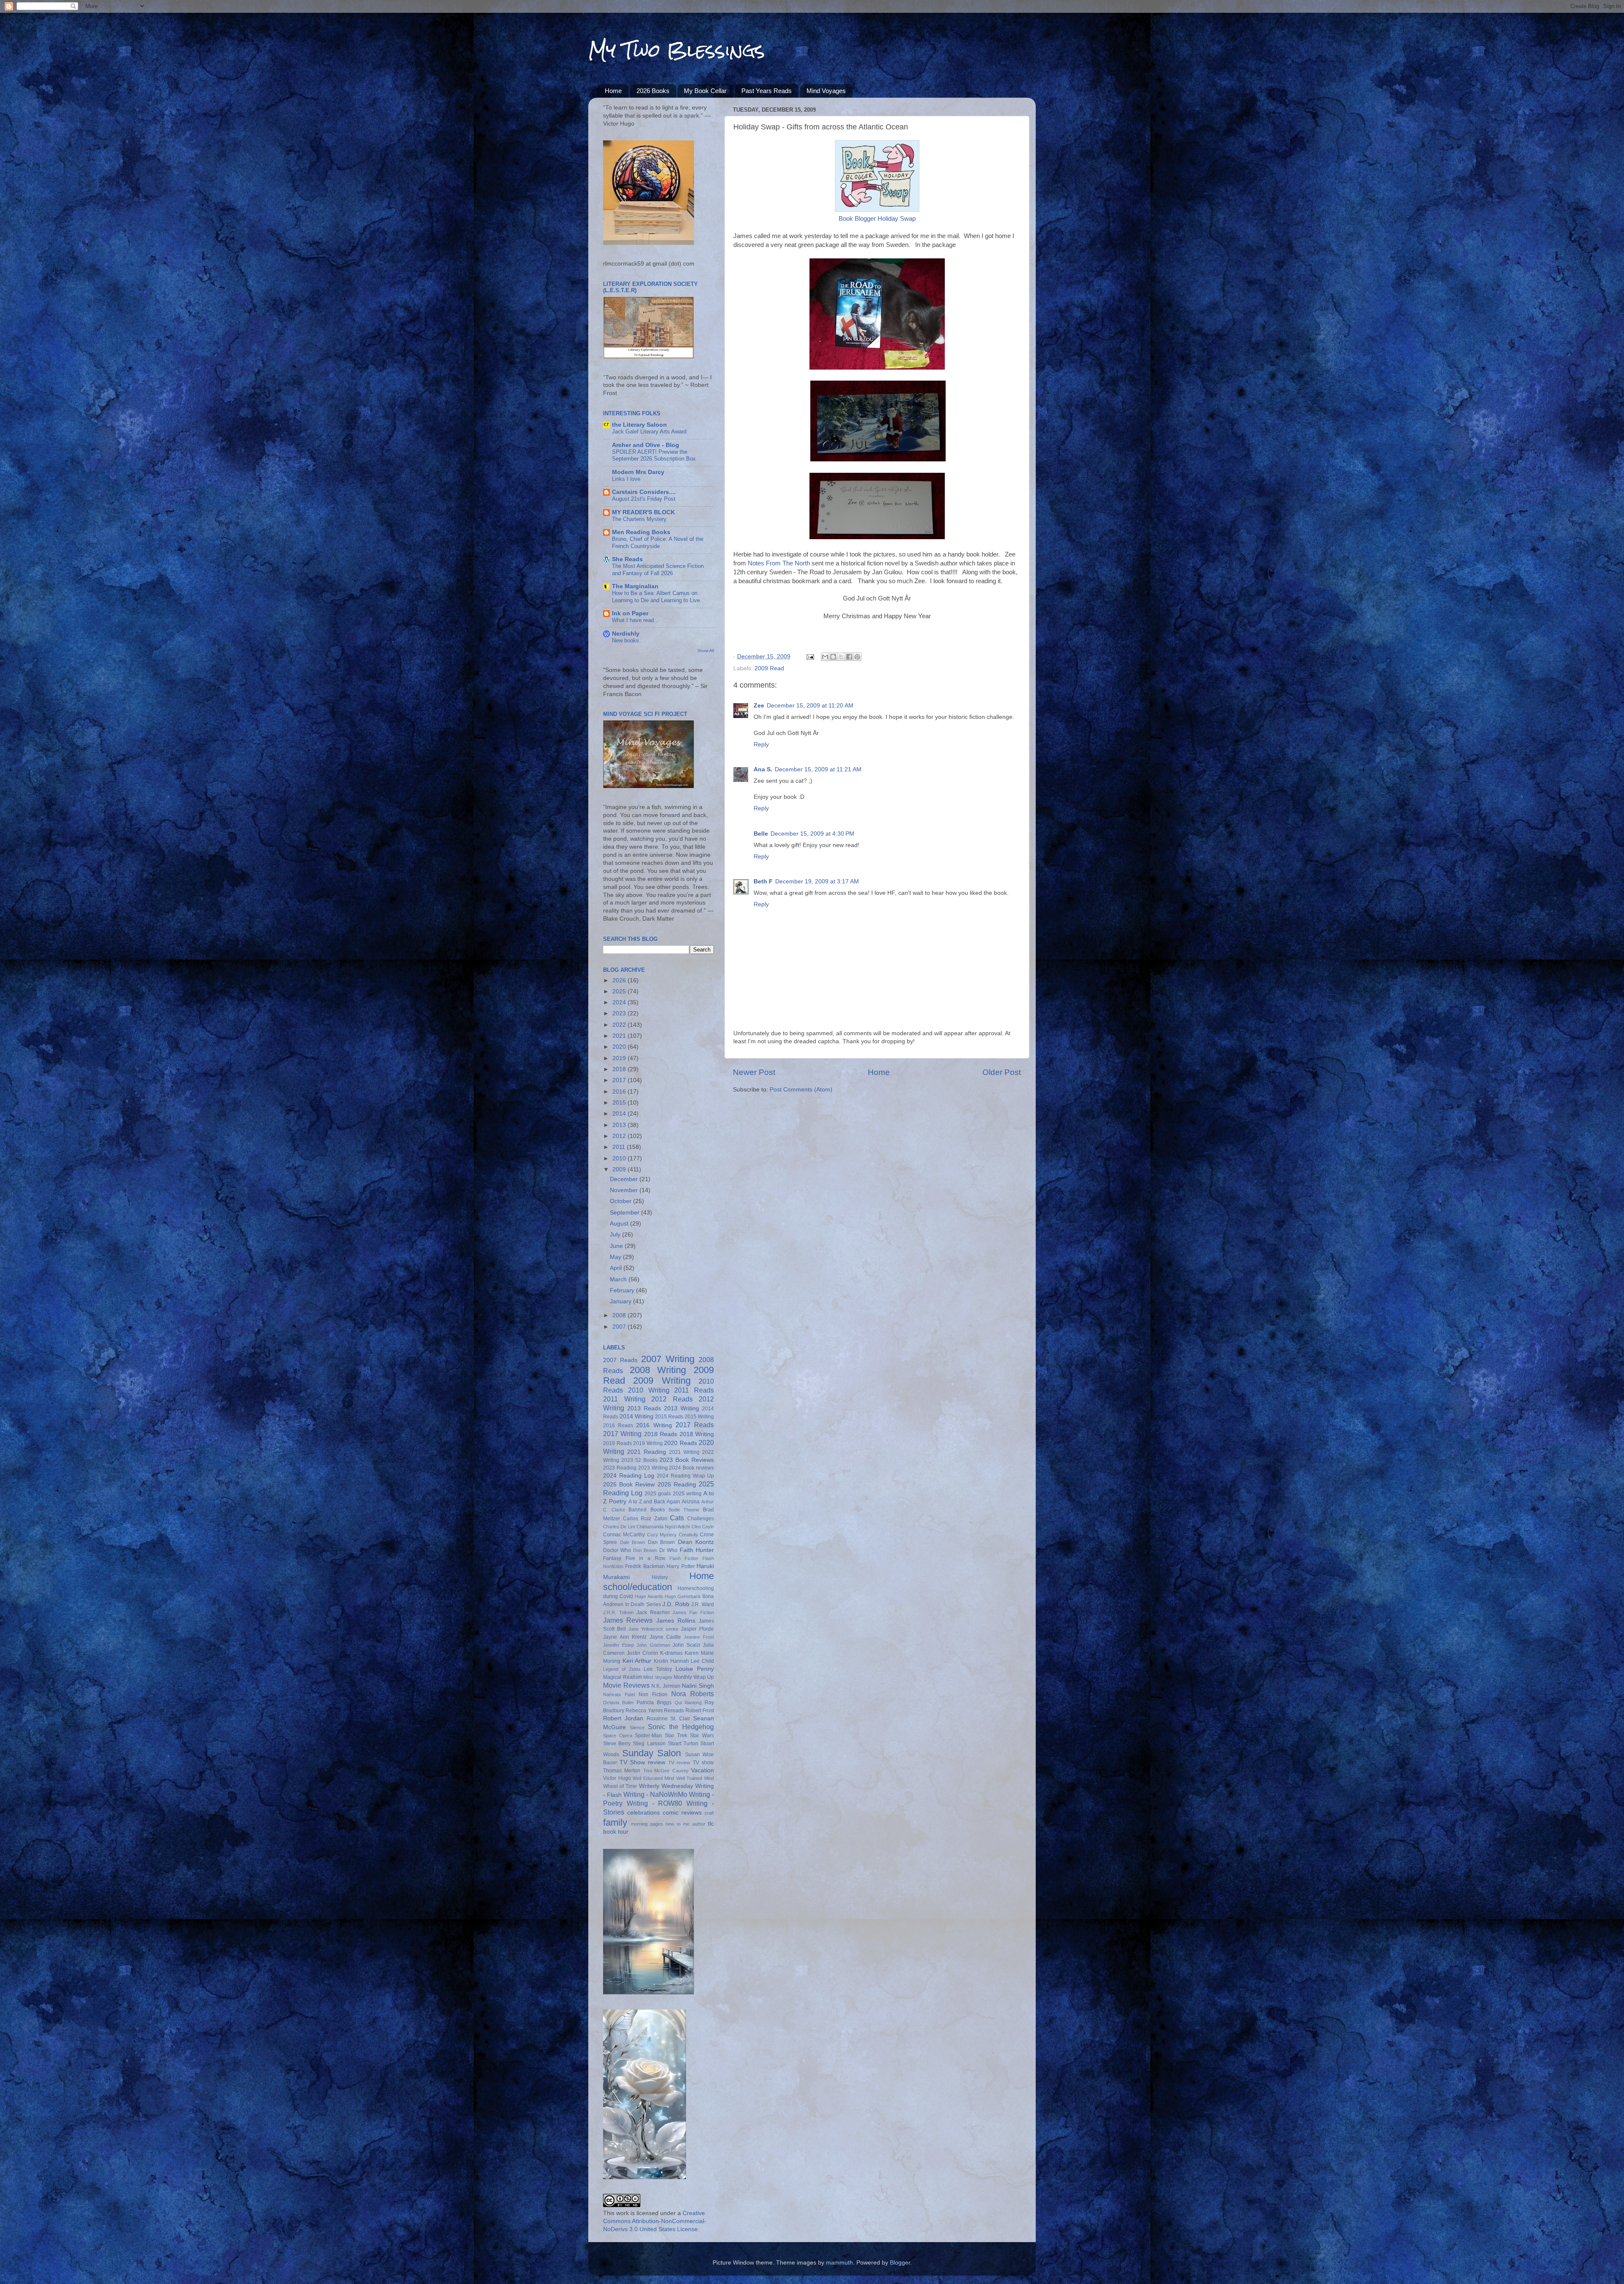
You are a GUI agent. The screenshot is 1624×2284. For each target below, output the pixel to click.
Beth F (763, 882)
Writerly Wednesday (666, 1786)
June (617, 1246)
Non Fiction (653, 1694)
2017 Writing (622, 1434)
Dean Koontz (696, 1542)
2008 (620, 1315)
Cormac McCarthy (624, 1535)
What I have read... (635, 620)
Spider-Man (648, 1736)
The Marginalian (635, 586)
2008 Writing (658, 1370)
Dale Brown (633, 1542)
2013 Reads (644, 1408)
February (623, 1290)
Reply (761, 744)
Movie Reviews (626, 1685)
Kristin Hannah (671, 1661)
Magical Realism (623, 1677)
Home (613, 91)
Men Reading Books (641, 532)
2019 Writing (648, 1443)
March (619, 1279)
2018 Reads (661, 1434)
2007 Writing (668, 1359)
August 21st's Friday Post (644, 499)
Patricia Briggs (654, 1703)
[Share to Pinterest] (857, 657)
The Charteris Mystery (639, 519)
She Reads (627, 559)
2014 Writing (636, 1416)
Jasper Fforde (697, 1629)
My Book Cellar (705, 91)
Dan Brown (662, 1542)
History (660, 1577)
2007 (620, 1327)
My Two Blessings (677, 50)
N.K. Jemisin (666, 1686)
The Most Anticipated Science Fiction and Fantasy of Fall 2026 (658, 570)
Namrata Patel (619, 1694)
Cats (677, 1518)
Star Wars (702, 1736)
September (625, 1213)
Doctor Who (617, 1550)
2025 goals (658, 1494)
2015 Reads (669, 1417)
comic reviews (682, 1813)
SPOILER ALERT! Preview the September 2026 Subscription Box (654, 455)
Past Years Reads (767, 91)
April (617, 1268)
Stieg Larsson (649, 1744)
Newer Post (754, 1072)
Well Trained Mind (695, 1778)
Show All (706, 651)
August (620, 1224)
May (616, 1257)
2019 (620, 1058)
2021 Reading (647, 1452)
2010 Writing (649, 1390)
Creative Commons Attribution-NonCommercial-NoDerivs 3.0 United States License (655, 2221)
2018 (620, 1069)
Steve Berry (617, 1744)
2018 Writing (697, 1434)
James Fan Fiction (693, 1612)
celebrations (643, 1813)
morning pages (647, 1824)
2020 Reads (680, 1443)
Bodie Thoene (684, 1510)
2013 (620, 1125)
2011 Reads (694, 1390)
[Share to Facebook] (849, 657)
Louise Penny (695, 1669)
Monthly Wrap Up (694, 1677)
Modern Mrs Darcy (638, 472)
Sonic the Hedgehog (681, 1727)
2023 (620, 1013)
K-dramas (671, 1653)
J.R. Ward (702, 1604)
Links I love (626, 479)
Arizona (691, 1502)
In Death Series (643, 1604)
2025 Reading (677, 1485)
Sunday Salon (652, 1753)
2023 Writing (653, 1468)
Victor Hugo (617, 1778)
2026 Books (653, 91)
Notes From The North (779, 563)
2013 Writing (682, 1408)
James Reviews (628, 1620)
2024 (620, 1002)
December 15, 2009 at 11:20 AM (810, 706)
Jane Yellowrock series (653, 1629)
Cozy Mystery (662, 1535)
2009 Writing (662, 1381)
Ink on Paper (630, 613)
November (625, 1190)
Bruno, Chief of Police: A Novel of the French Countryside (658, 543)
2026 (620, 980)
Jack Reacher (653, 1612)
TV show (703, 1763)
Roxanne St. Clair (669, 1719)
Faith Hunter (697, 1550)
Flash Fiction (684, 1558)
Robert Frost (700, 1711)
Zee (759, 706)
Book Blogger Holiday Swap (877, 219)
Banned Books (647, 1510)
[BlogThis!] (833, 657)
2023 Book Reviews (687, 1460)
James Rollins (676, 1621)
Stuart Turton (683, 1744)
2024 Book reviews (691, 1468)
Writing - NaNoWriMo (655, 1794)
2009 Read (769, 668)
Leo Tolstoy (658, 1669)
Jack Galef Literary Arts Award (649, 432)
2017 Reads (695, 1425)
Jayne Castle (665, 1637)
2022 (620, 1025)
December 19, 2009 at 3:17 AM (817, 882)
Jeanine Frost (699, 1637)
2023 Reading (620, 1468)
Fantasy (612, 1558)
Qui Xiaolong (688, 1703)
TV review (679, 1763)
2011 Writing (624, 1399)
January (621, 1301)
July (616, 1235)
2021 (620, 1036)
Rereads (674, 1711)
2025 (620, 991)
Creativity (689, 1535)
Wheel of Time (620, 1786)
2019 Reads (617, 1443)
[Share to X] (841, 657)
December (625, 1179)
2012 (620, 1136)
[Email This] (825, 657)
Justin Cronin (642, 1653)
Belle (761, 834)
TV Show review (642, 1762)
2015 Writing (699, 1417)
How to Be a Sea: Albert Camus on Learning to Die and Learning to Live (656, 597)
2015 (620, 1103)
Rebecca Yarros (644, 1711)
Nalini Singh (698, 1686)
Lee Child (702, 1661)
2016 (620, 1092)
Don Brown (645, 1550)
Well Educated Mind (653, 1778)
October (621, 1201)
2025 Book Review (629, 1485)
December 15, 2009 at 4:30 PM (812, 834)
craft (709, 1813)
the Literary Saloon (639, 425)
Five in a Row (645, 1558)
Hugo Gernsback (683, 1596)
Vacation (702, 1770)
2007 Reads (620, 1360)
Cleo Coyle (703, 1527)
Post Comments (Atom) (801, 1090)
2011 (620, 1147)
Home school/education (658, 1581)
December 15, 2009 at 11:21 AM (818, 769)
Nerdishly (626, 634)
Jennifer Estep (619, 1645)
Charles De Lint (619, 1527)
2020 (620, 1047)
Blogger (900, 2263)
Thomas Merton (622, 1771)
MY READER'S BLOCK (643, 512)
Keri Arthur (637, 1661)
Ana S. (763, 769)
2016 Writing (654, 1425)
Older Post (1002, 1072)
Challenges (701, 1519)
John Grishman (653, 1645)
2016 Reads (618, 1426)
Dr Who (668, 1550)
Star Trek (676, 1736)
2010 (620, 1158)
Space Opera (618, 1736)
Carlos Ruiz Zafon (645, 1519)
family (615, 1822)
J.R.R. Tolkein (618, 1612)
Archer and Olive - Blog (646, 445)
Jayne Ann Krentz (625, 1637)
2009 (620, 1169)
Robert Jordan (623, 1718)
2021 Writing (684, 1452)
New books (625, 640)
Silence (637, 1727)
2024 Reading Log (629, 1476)
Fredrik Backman (645, 1566)
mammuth (839, 2263)
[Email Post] (810, 657)
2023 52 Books (639, 1460)
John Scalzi (686, 1645)
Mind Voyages (826, 91)
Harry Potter (680, 1566)
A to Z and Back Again (654, 1502)
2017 (620, 1080)
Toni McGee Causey (666, 1771)
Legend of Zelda (622, 1669)
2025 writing (687, 1494)
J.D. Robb (676, 1604)
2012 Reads (672, 1399)
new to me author (686, 1824)
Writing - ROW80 (655, 1803)
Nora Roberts (693, 1694)
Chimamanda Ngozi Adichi (663, 1527)
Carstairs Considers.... (644, 492)
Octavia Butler (619, 1703)
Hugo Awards (649, 1596)
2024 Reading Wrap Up (685, 1476)
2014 (620, 1114)
